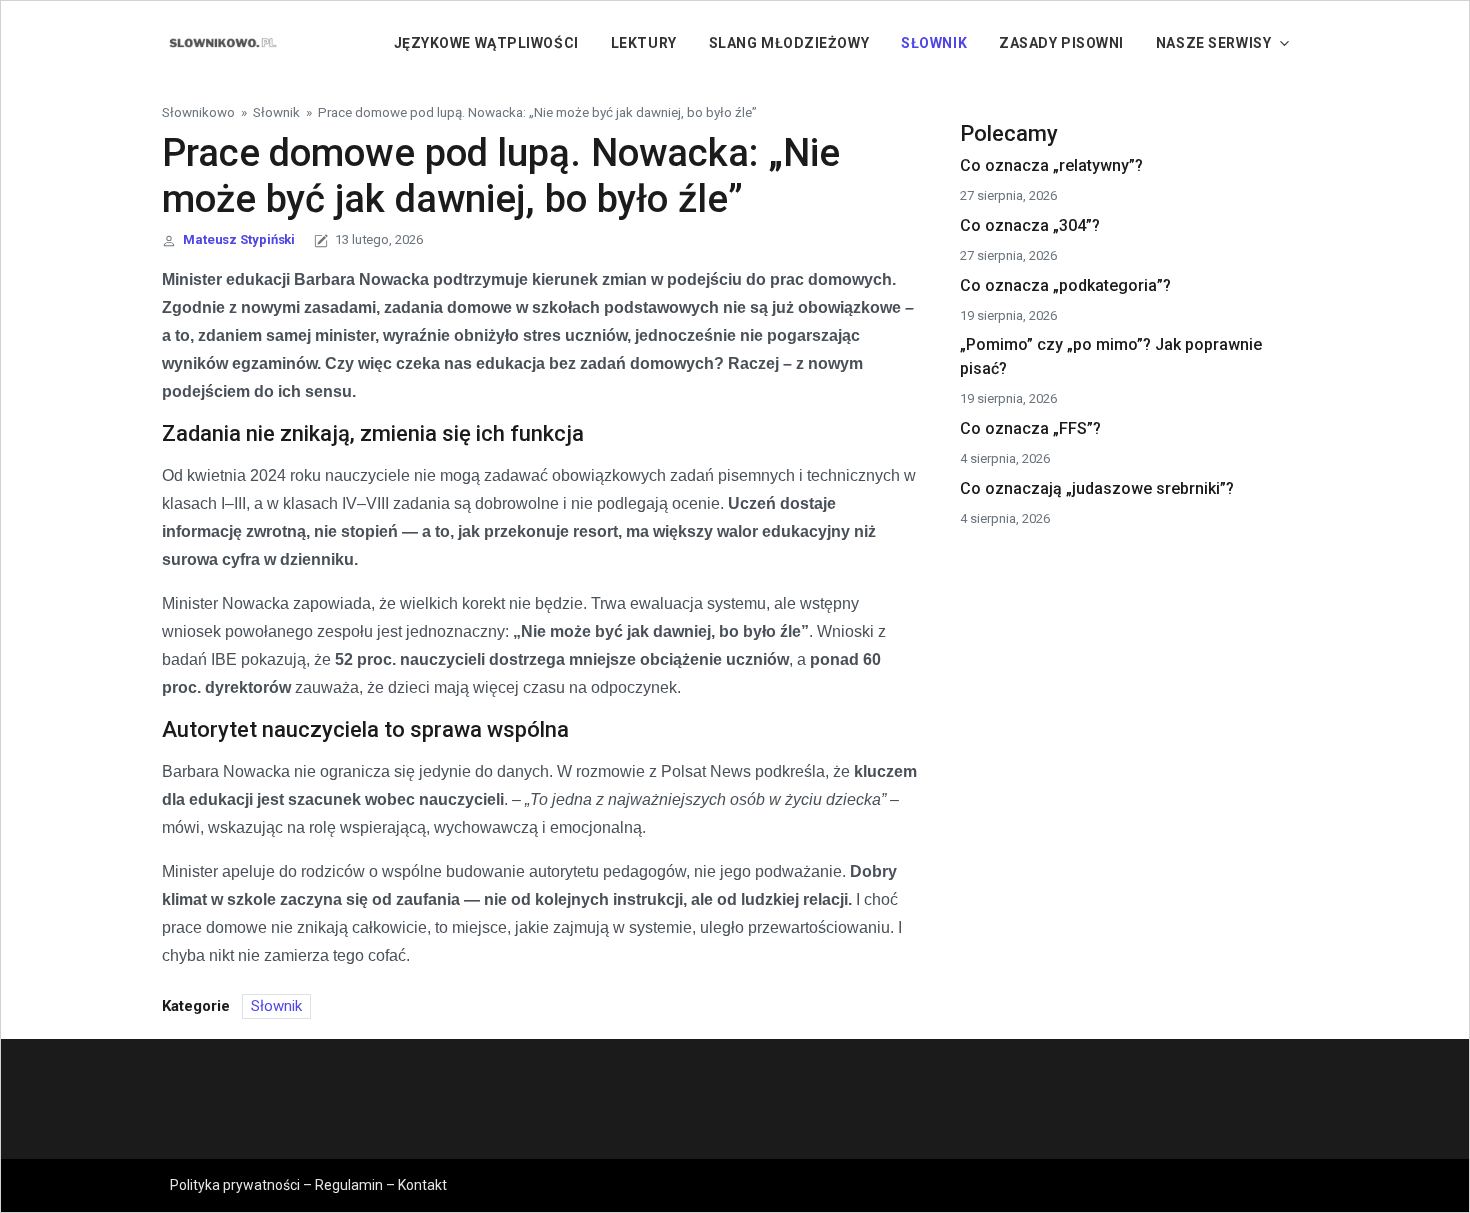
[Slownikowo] (222, 42)
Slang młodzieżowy (789, 43)
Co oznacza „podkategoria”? (1065, 285)
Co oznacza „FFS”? (1030, 428)
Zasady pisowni (1061, 43)
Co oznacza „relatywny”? (1051, 165)
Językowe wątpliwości (486, 43)
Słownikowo (198, 112)
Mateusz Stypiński (239, 239)
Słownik (934, 43)
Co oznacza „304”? (1030, 225)
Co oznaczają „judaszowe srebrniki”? (1097, 488)
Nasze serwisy (1213, 43)
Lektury (644, 43)
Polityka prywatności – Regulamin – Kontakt (308, 1185)
